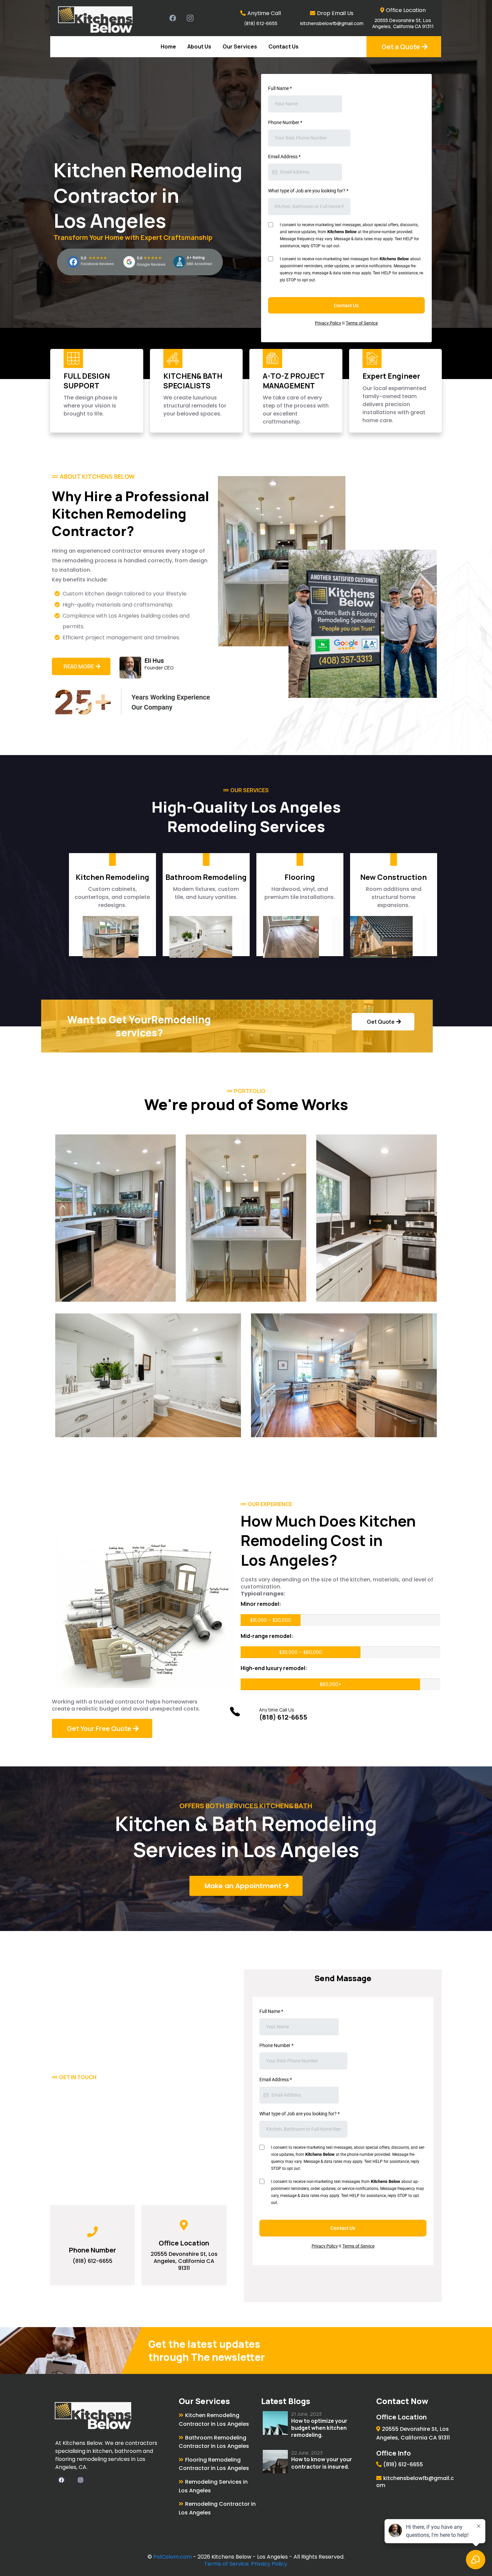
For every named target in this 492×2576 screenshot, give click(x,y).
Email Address (284, 157)
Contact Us (283, 47)
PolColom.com (173, 2557)
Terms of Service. (227, 2564)
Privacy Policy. (270, 2564)
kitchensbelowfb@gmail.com (332, 23)
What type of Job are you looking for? (308, 191)
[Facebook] (173, 18)
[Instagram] (190, 18)
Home (168, 47)
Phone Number (285, 122)
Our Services (240, 47)
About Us (199, 47)
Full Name (280, 88)
